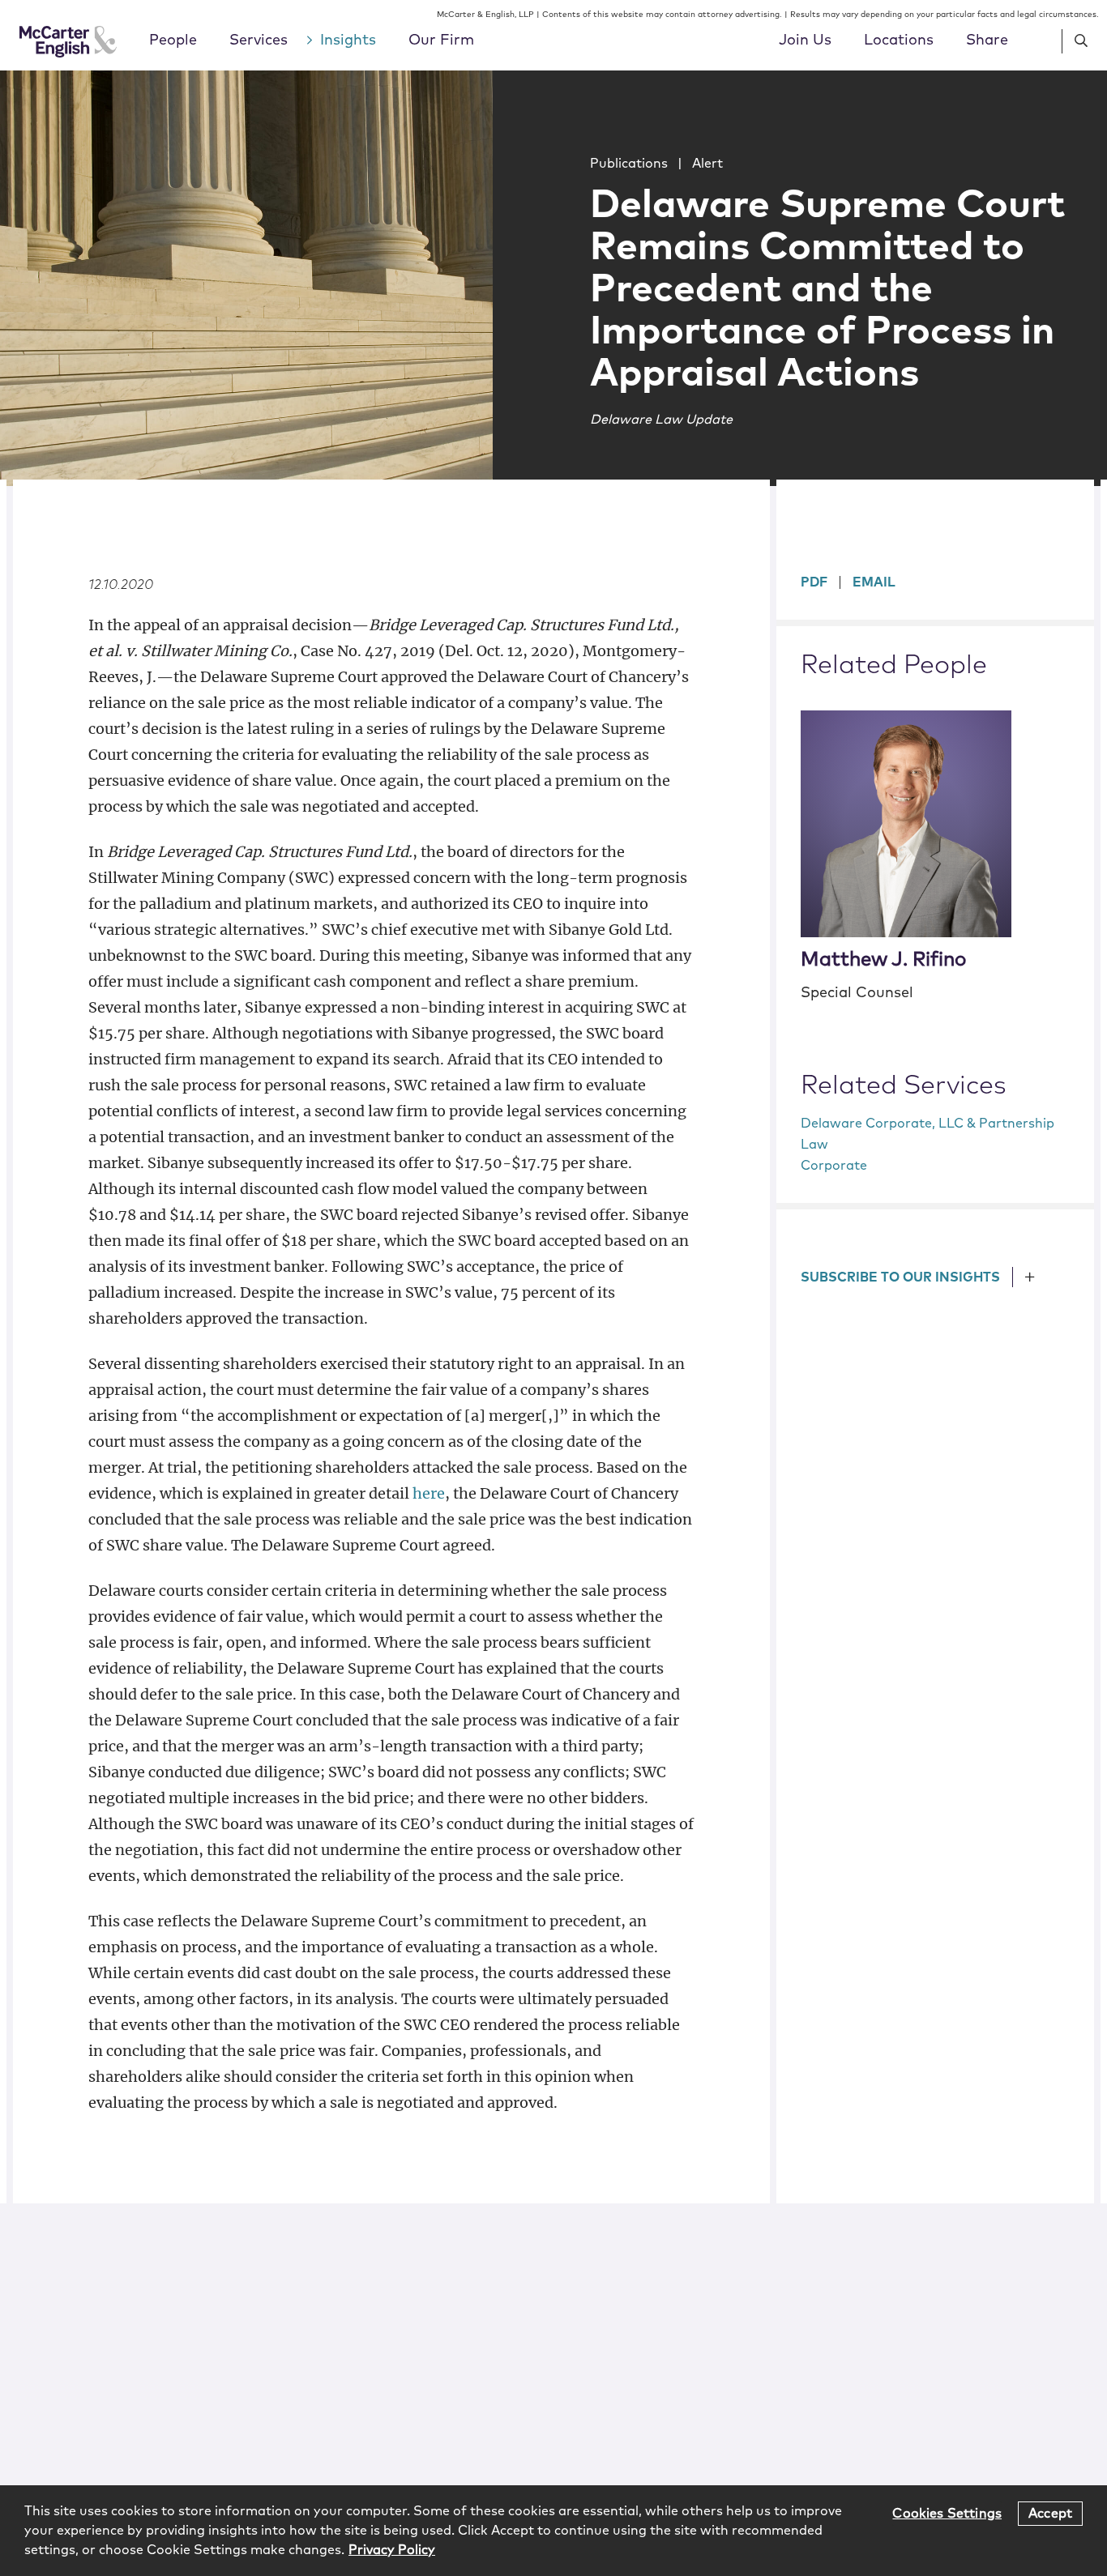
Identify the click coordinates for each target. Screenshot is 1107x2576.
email (874, 582)
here (429, 1493)
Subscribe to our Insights (900, 1277)
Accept (1050, 2513)
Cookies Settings (947, 2513)
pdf (814, 582)
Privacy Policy (392, 2550)
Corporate (834, 1166)
